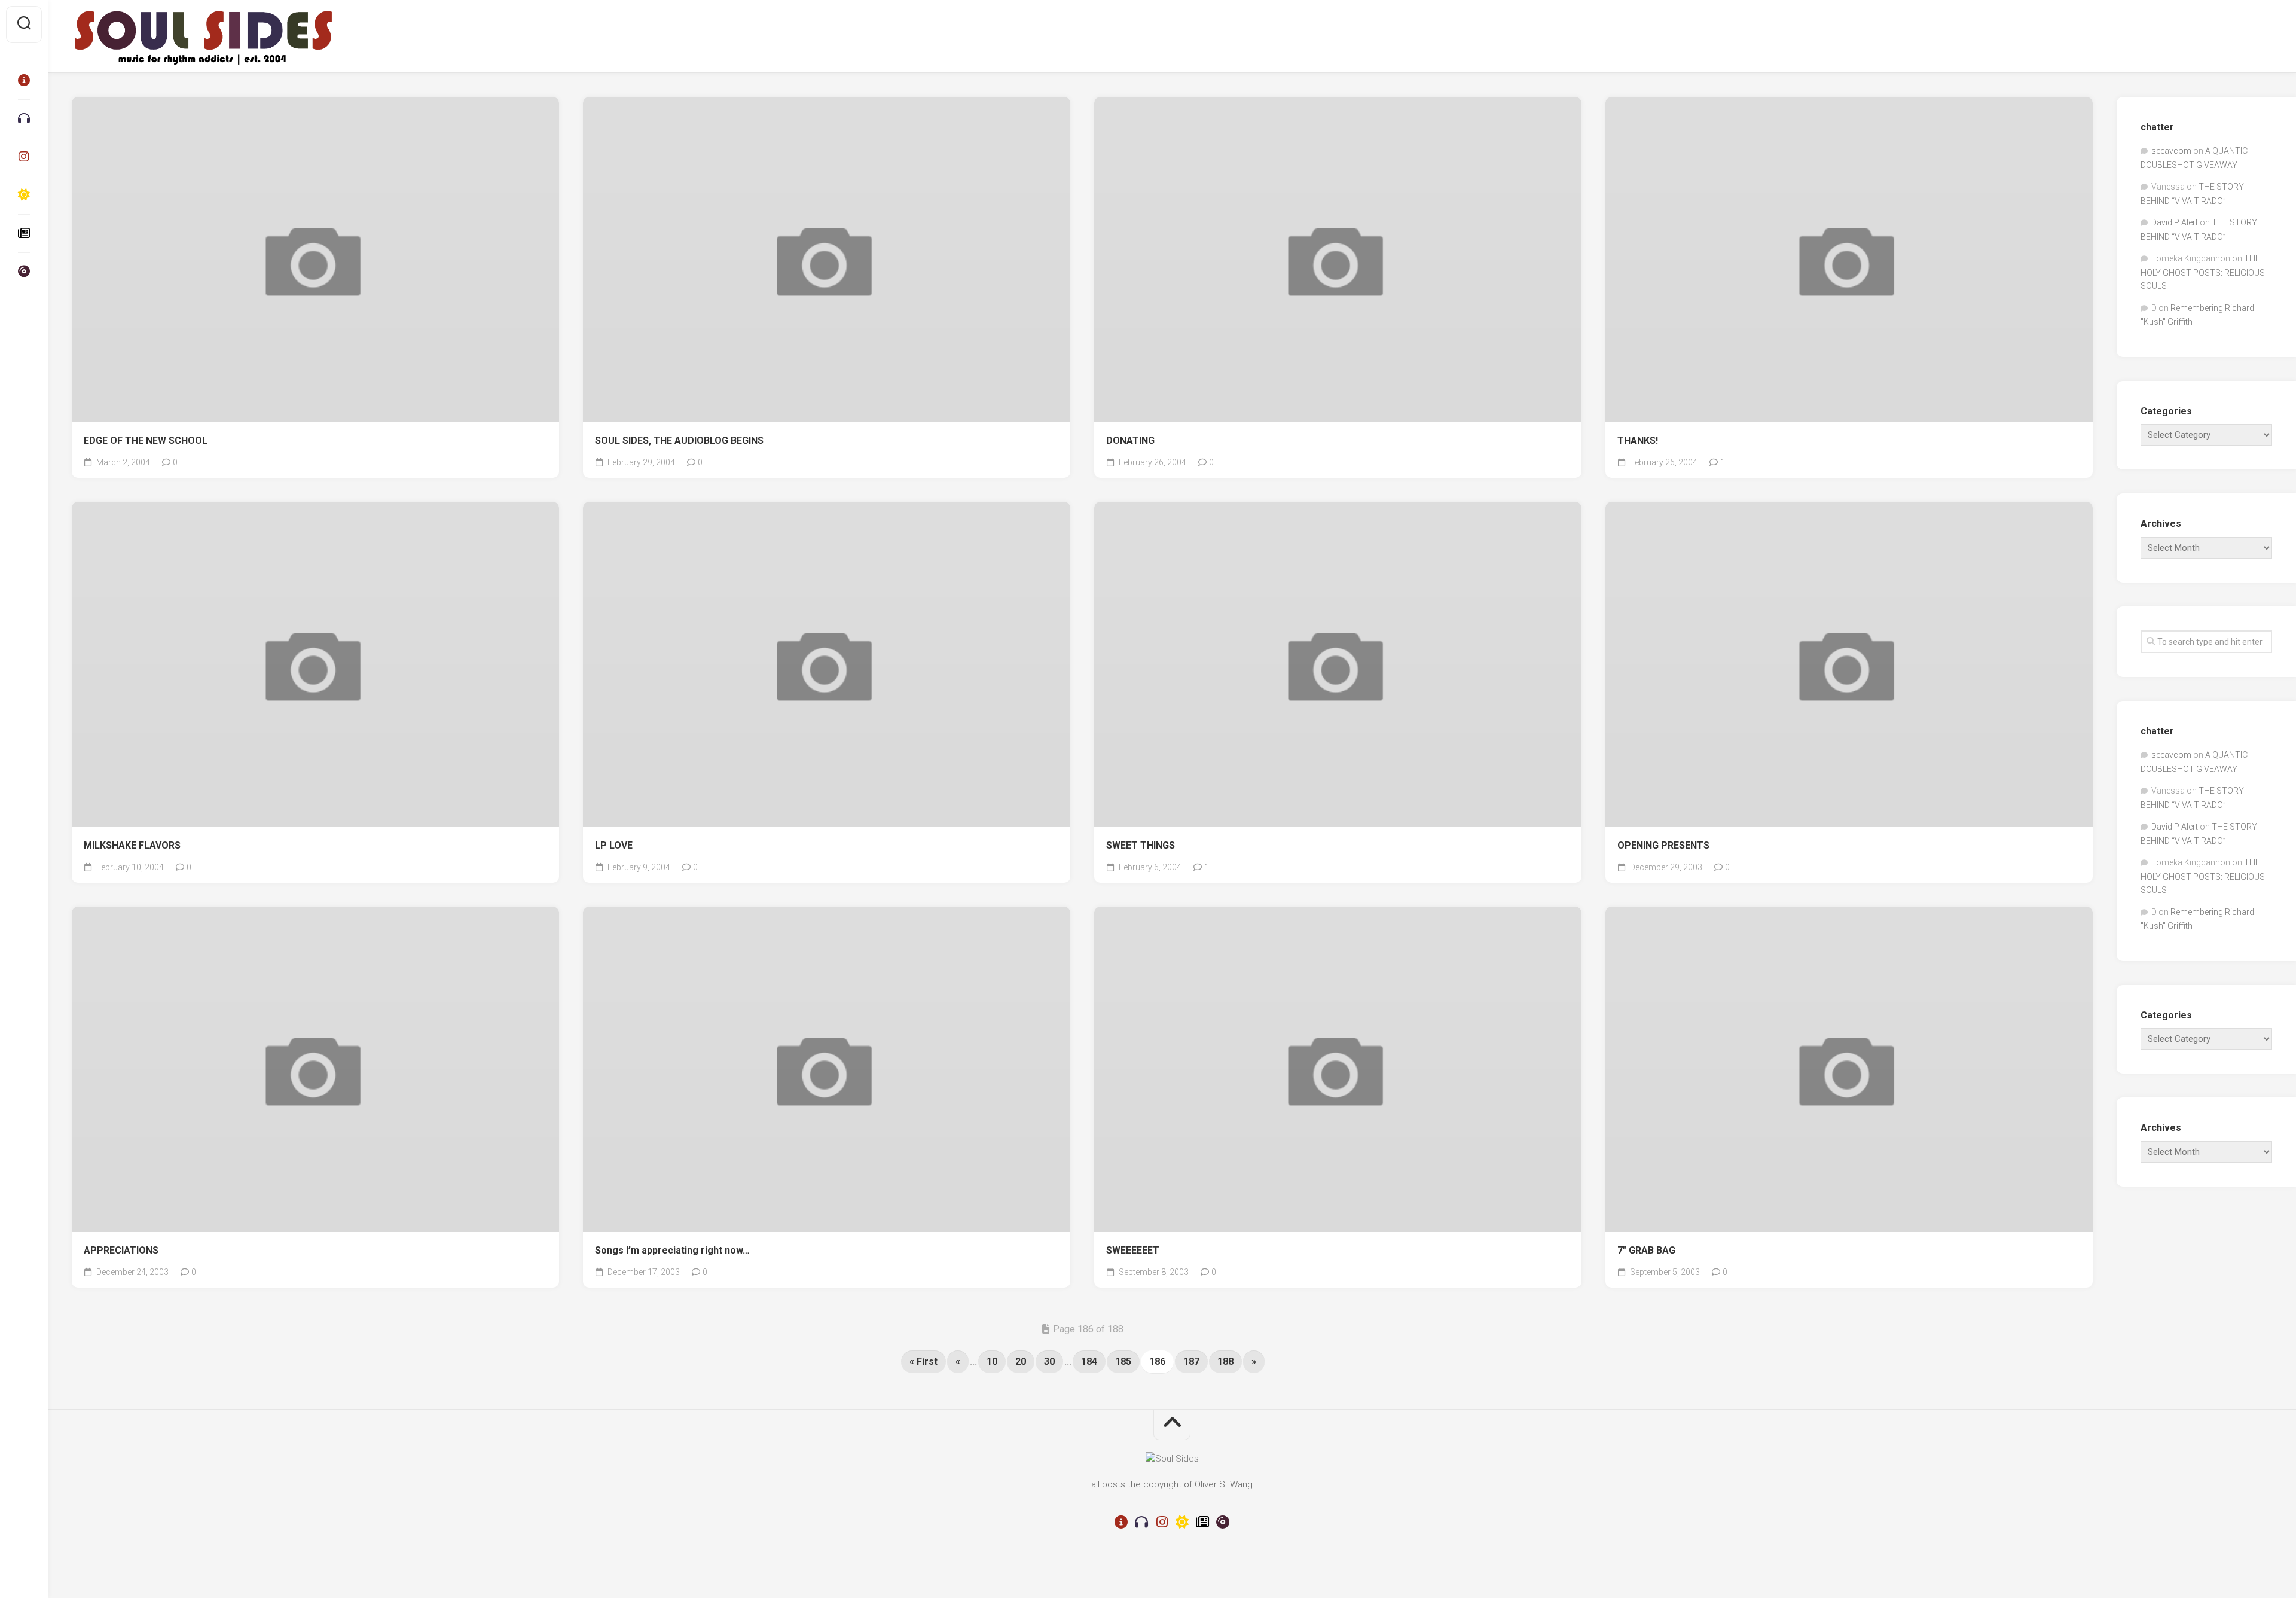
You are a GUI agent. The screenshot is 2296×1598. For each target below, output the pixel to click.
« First (923, 1361)
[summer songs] (24, 195)
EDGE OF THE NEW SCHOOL (146, 440)
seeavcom (2171, 151)
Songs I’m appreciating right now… (672, 1250)
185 (1123, 1361)
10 (992, 1361)
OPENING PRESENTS (1663, 845)
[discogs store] (24, 272)
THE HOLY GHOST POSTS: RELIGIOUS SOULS (2203, 272)
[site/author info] (24, 80)
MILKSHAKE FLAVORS (132, 845)
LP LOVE (614, 845)
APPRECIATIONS (121, 1250)
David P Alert (2175, 222)
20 (1021, 1361)
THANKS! (1638, 440)
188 (1225, 1361)
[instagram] (24, 157)
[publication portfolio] (24, 233)
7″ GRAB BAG (1646, 1250)
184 (1089, 1361)
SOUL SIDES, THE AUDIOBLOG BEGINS (679, 440)
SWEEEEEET (1133, 1250)
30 (1049, 1361)
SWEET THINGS (1141, 845)
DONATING (1130, 440)
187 (1191, 1361)
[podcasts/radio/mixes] (24, 118)
